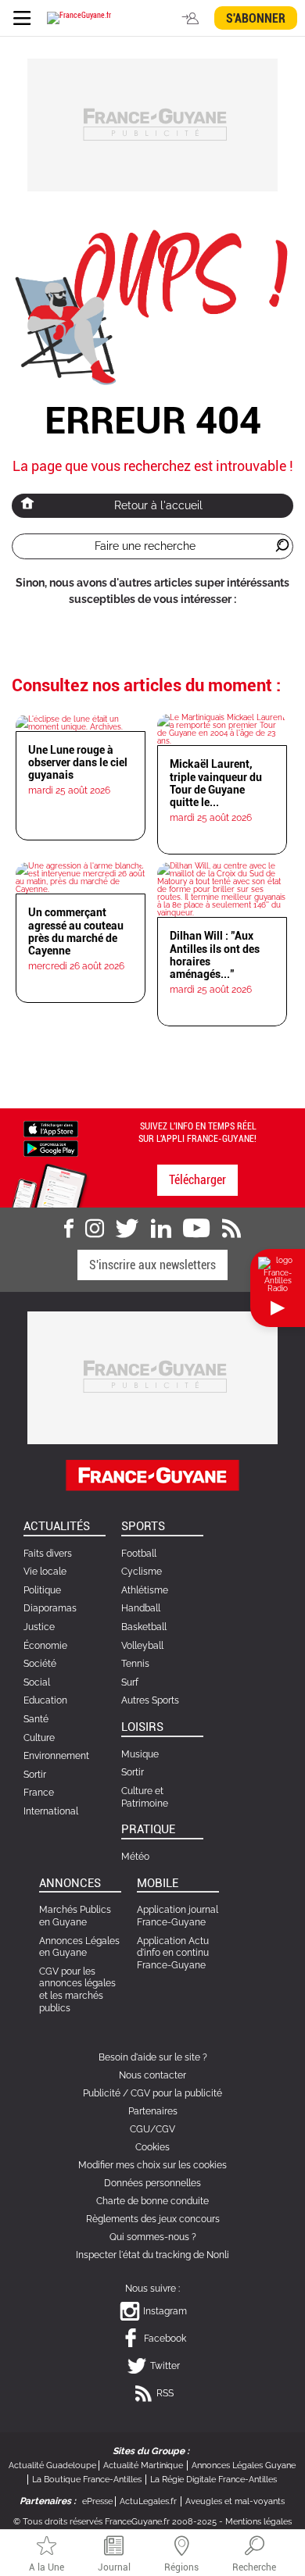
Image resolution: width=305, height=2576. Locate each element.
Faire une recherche (145, 546)
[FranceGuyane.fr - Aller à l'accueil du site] (79, 18)
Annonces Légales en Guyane (79, 1947)
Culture (39, 1738)
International (51, 1811)
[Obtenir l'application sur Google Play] (51, 1147)
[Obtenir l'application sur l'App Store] (51, 1128)
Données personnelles (152, 2183)
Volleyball (142, 1646)
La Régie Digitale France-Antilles (213, 2480)
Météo (135, 1857)
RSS (165, 2393)
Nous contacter (152, 2075)
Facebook (165, 2339)
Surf (130, 1682)
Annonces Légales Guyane (244, 2465)
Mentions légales (258, 2522)
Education (45, 1700)
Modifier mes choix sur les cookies (152, 2165)
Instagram (165, 2311)
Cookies (152, 2147)
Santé (36, 1719)
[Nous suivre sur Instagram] (95, 1229)
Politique (42, 1590)
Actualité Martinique (143, 2465)
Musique (140, 1754)
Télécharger (197, 1180)
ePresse (97, 2501)
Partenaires (153, 2111)
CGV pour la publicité (176, 2093)
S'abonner (256, 18)
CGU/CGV (152, 2129)
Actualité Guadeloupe (52, 2465)
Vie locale (45, 1572)
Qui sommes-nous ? (153, 2237)
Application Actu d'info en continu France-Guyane (173, 1953)
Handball (141, 1608)
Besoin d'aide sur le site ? (153, 2057)
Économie (45, 1646)
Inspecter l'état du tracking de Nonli (152, 2255)
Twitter (165, 2366)
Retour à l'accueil (158, 505)
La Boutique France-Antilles (87, 2480)
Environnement (56, 1756)
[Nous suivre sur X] (127, 1229)
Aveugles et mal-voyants (235, 2501)
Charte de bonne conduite (152, 2201)
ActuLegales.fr (148, 2501)
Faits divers (48, 1554)
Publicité (102, 2093)
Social (37, 1682)
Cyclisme (142, 1572)
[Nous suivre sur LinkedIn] (161, 1229)
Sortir (35, 1775)
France (39, 1793)
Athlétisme (145, 1590)
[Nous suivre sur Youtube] (197, 1229)
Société (40, 1664)
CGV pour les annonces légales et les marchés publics (77, 1990)
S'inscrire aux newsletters (152, 1265)
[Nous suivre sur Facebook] (69, 1229)
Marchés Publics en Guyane (75, 1916)
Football (139, 1554)
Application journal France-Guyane (178, 1916)
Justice (39, 1627)
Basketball (144, 1627)
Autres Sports (150, 1700)
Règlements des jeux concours (153, 2219)
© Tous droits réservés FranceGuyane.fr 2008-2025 (115, 2522)
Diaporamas (50, 1608)
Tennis (135, 1664)
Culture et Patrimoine (145, 1797)
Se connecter (192, 18)
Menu (22, 18)
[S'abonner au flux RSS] (231, 1229)
